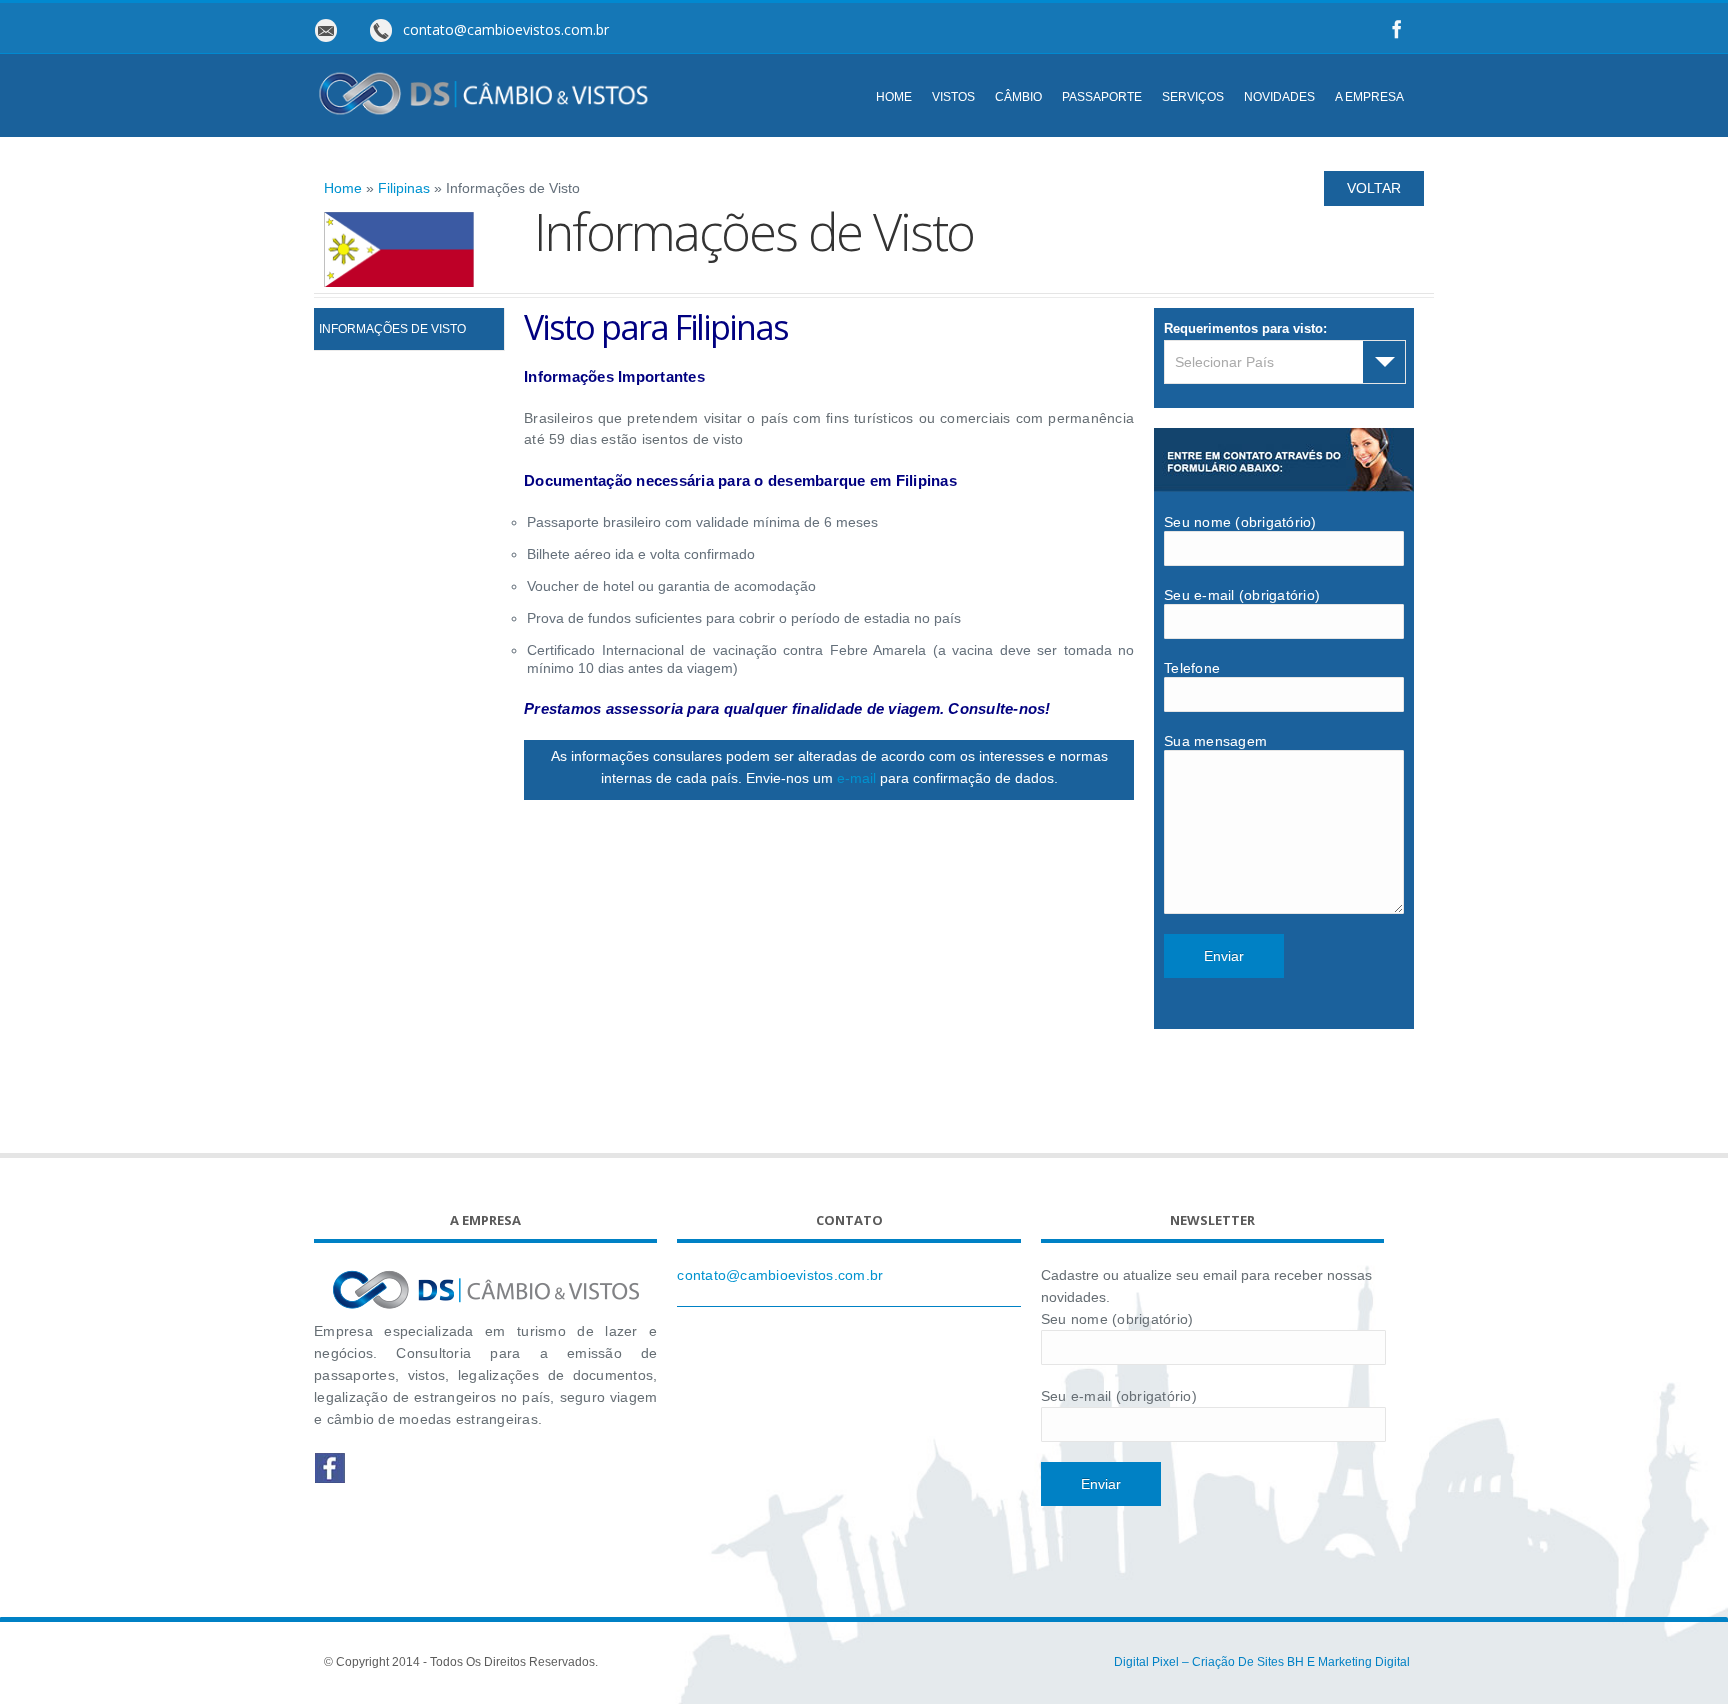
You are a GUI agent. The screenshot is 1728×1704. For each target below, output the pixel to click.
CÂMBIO (1018, 97)
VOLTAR (1374, 188)
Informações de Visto (392, 329)
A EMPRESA (1369, 97)
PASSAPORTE (1102, 97)
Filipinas (404, 188)
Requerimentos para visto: (1245, 328)
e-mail (856, 778)
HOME (894, 97)
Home (343, 188)
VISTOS (953, 97)
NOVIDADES (1279, 97)
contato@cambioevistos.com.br (780, 1275)
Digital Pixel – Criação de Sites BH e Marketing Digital (1262, 1662)
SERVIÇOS (1193, 97)
